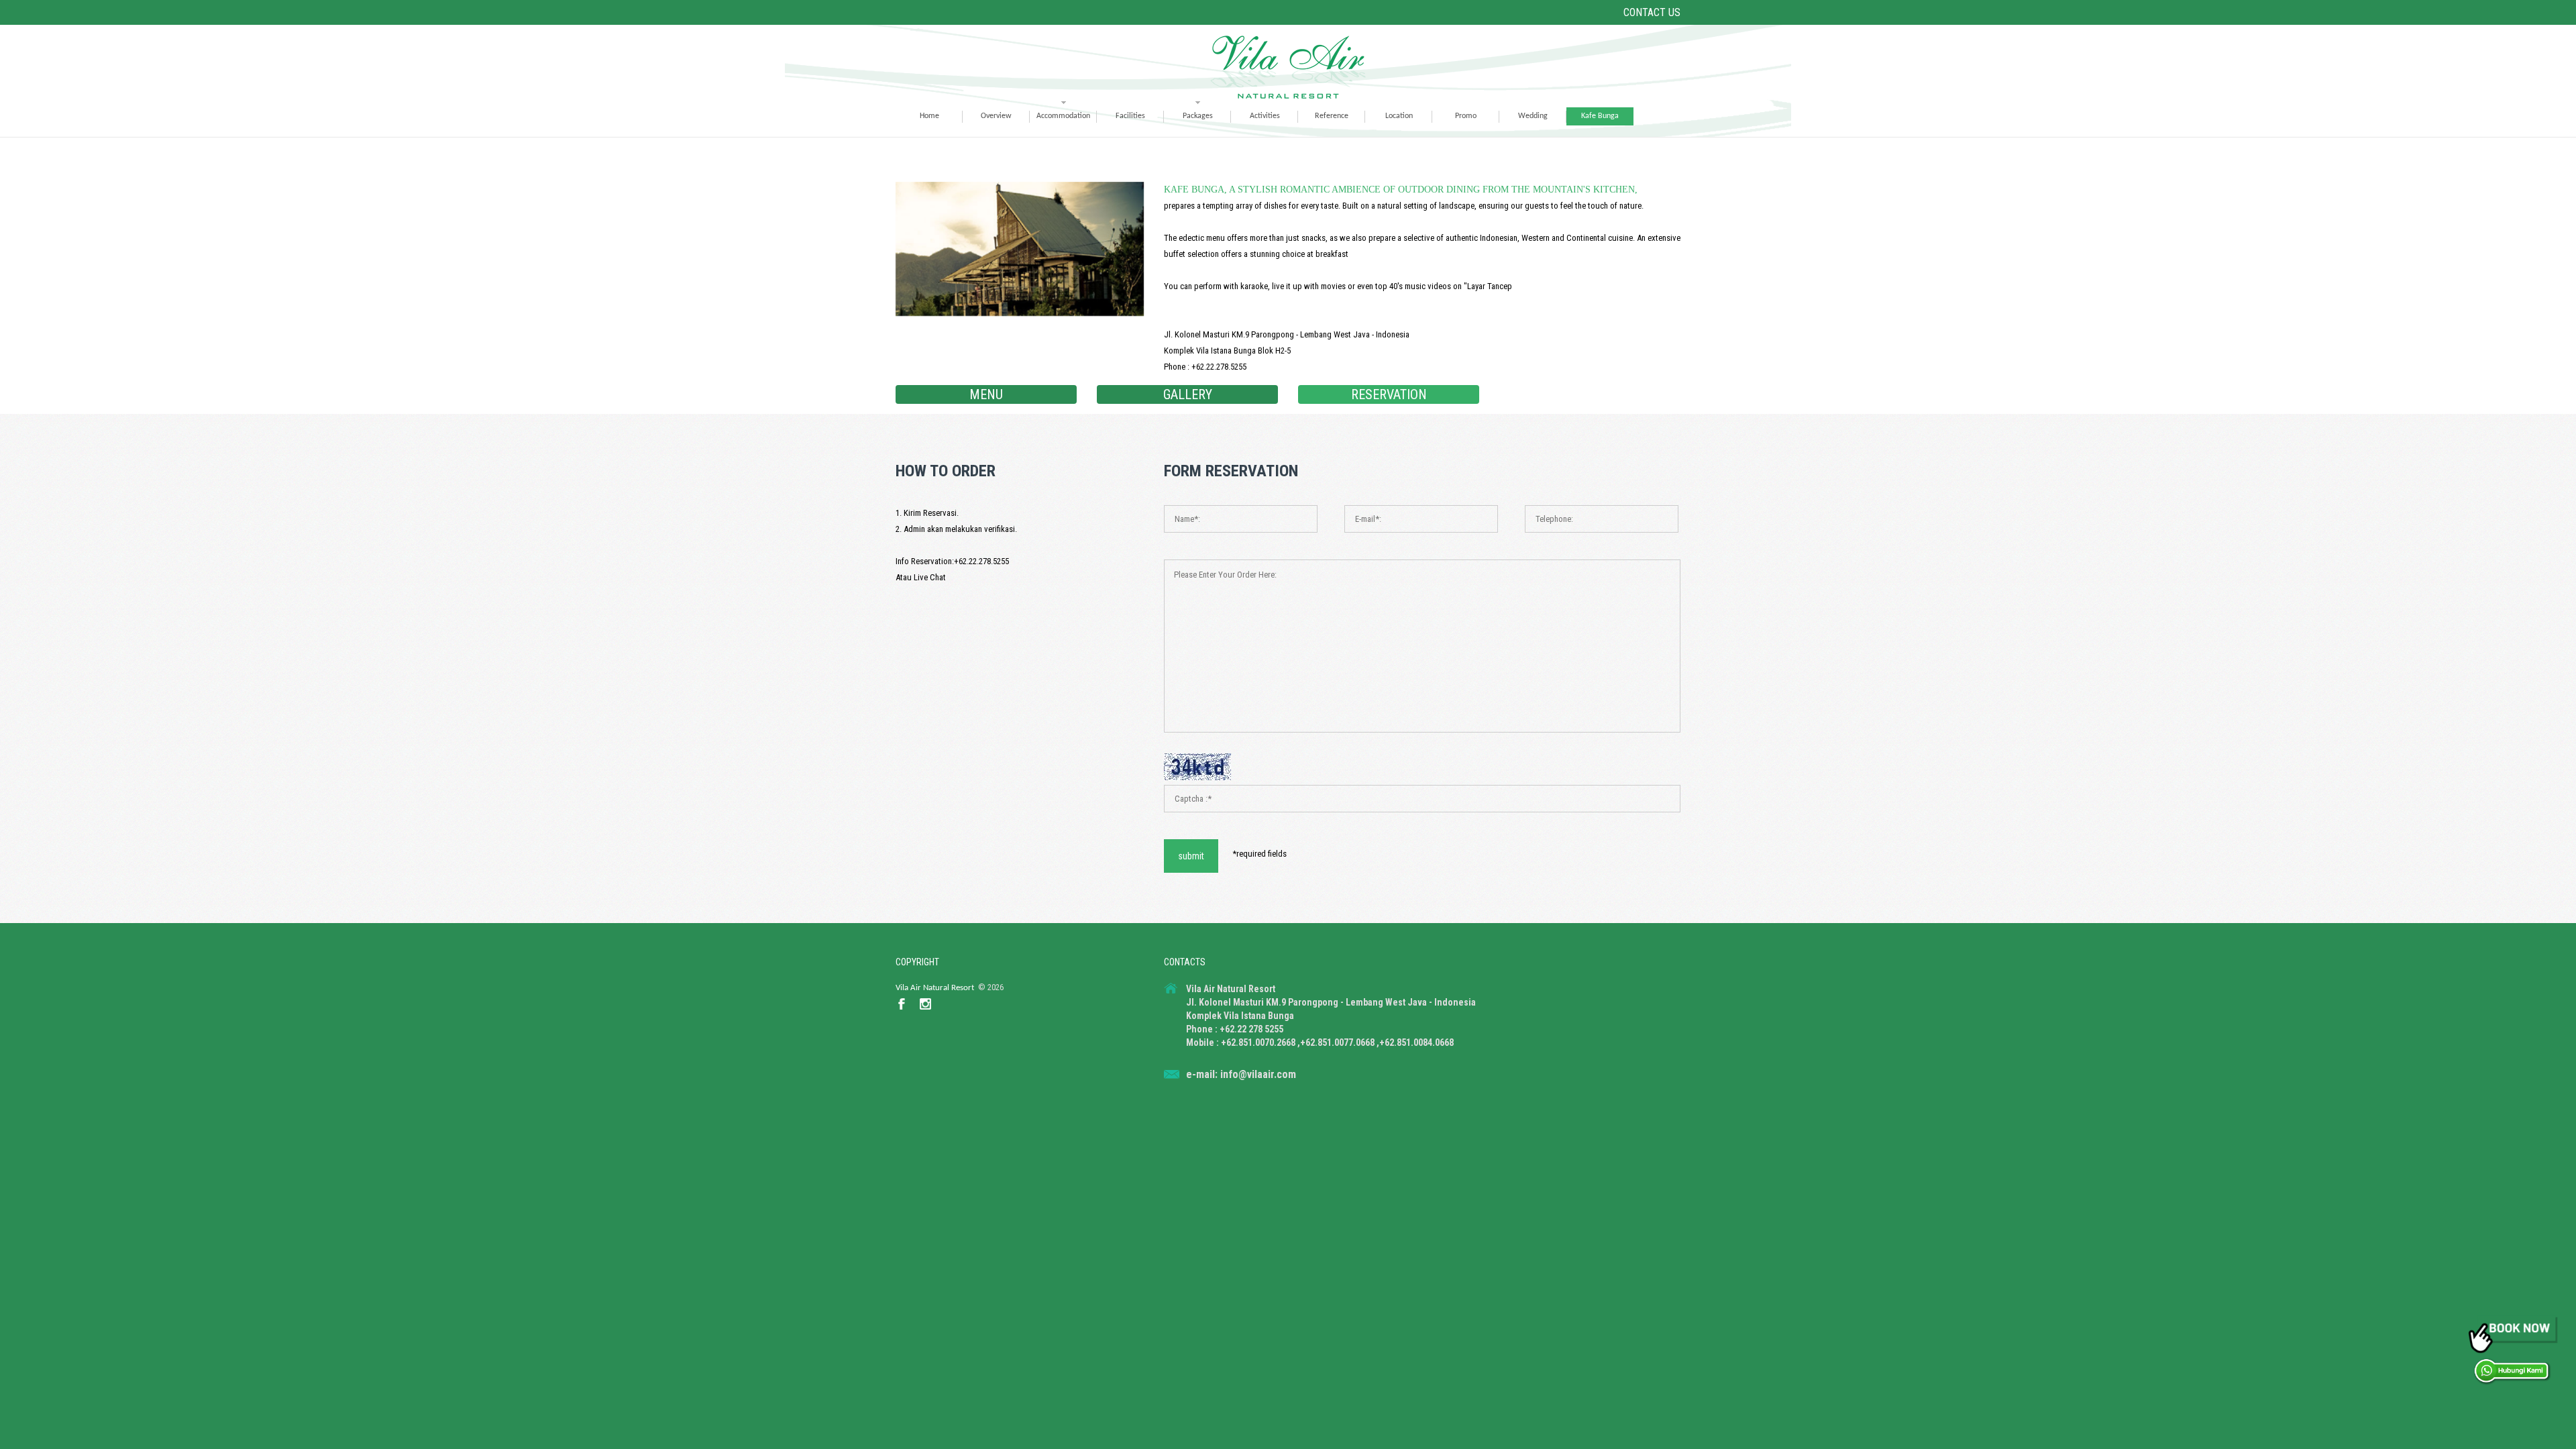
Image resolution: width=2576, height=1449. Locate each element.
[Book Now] (2512, 1333)
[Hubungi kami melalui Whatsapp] (2512, 1371)
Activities (1265, 116)
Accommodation (1063, 116)
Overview (996, 116)
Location (1399, 116)
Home (929, 116)
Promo (1466, 116)
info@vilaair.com (1258, 1074)
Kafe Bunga (1600, 116)
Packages (1198, 116)
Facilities (1130, 116)
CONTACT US (1652, 12)
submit (1191, 856)
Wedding (1533, 116)
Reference (1332, 116)
